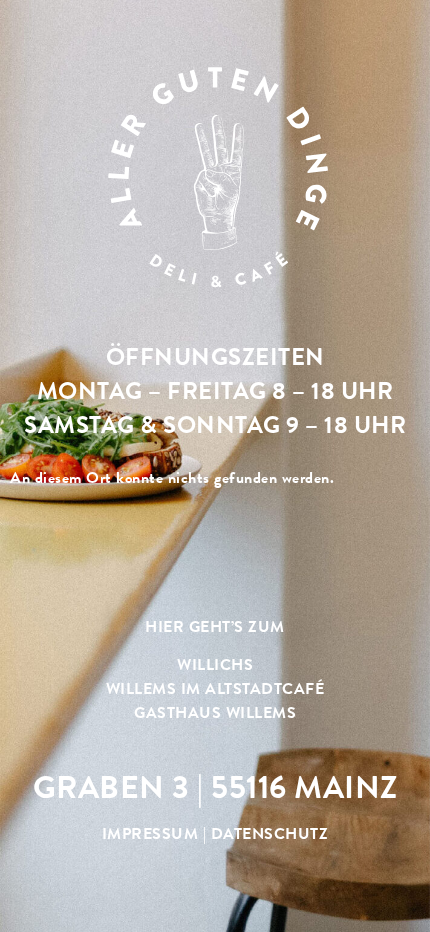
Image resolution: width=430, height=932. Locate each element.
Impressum (150, 833)
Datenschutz (270, 833)
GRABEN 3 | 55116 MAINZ (215, 787)
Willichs (215, 664)
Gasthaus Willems (215, 712)
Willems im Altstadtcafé (215, 688)
